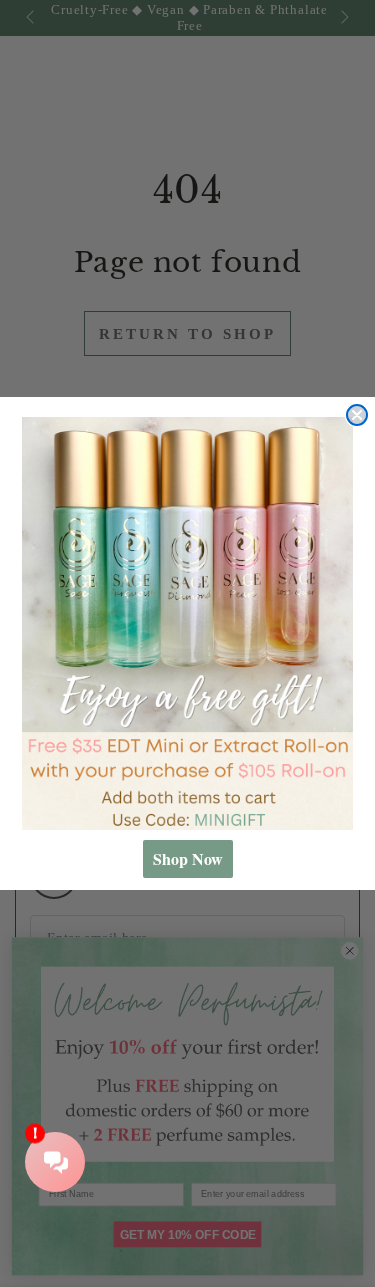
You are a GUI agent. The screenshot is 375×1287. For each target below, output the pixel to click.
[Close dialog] (357, 415)
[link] (187, 624)
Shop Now (188, 858)
